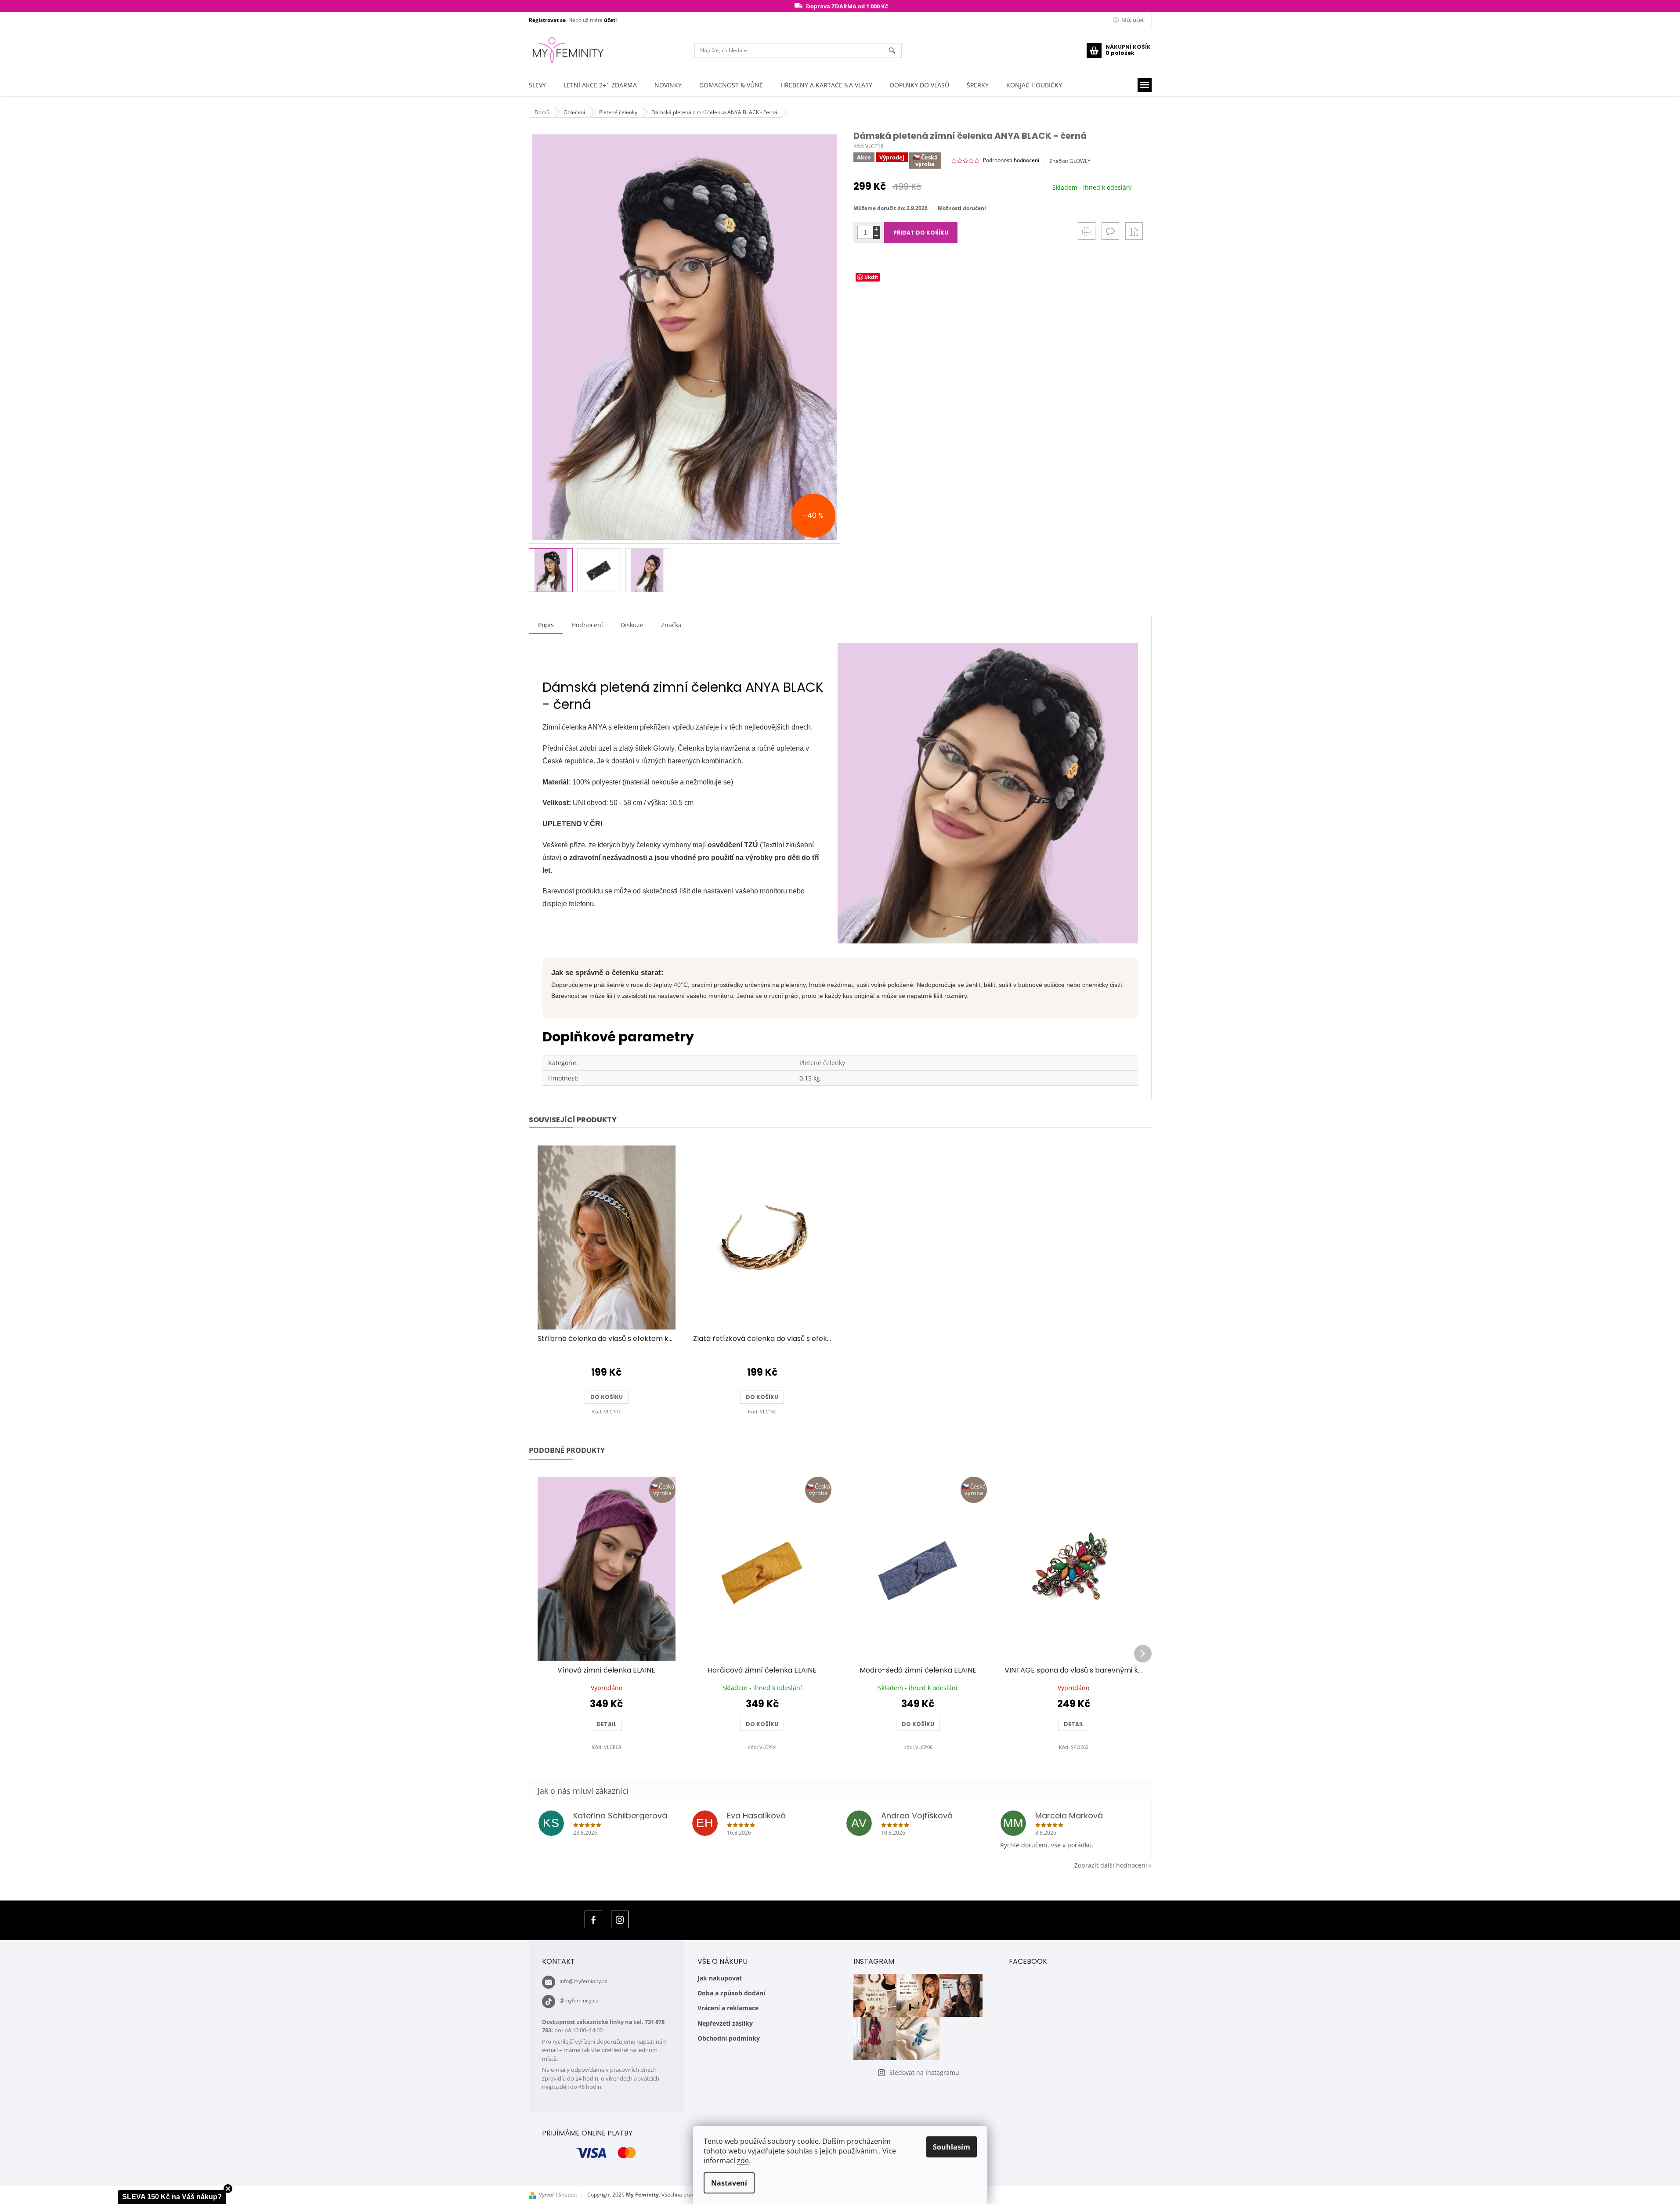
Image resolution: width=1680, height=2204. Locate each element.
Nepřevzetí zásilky (725, 2023)
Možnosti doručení (962, 208)
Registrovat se (547, 20)
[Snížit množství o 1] (876, 236)
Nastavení (729, 2183)
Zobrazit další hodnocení (1111, 1865)
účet (610, 20)
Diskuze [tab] (632, 625)
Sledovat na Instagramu (924, 2072)
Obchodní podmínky (729, 2038)
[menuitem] (537, 85)
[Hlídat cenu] (1134, 231)
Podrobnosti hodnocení (1011, 160)
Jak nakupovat (720, 1978)
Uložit (871, 277)
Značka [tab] (671, 625)
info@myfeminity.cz (583, 1981)
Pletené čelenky (822, 1063)
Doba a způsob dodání (731, 1993)
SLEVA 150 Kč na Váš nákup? (172, 2197)
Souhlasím (952, 2147)
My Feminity (593, 1919)
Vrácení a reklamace (728, 2008)
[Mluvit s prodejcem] (1110, 231)
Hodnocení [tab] (587, 625)
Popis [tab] (546, 625)
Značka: (1070, 161)
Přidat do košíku (921, 233)
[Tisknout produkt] (1087, 231)
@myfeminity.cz (579, 2000)
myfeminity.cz (620, 1919)
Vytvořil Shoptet (558, 2195)
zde (743, 2161)
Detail (606, 1724)
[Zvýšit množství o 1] (876, 229)
